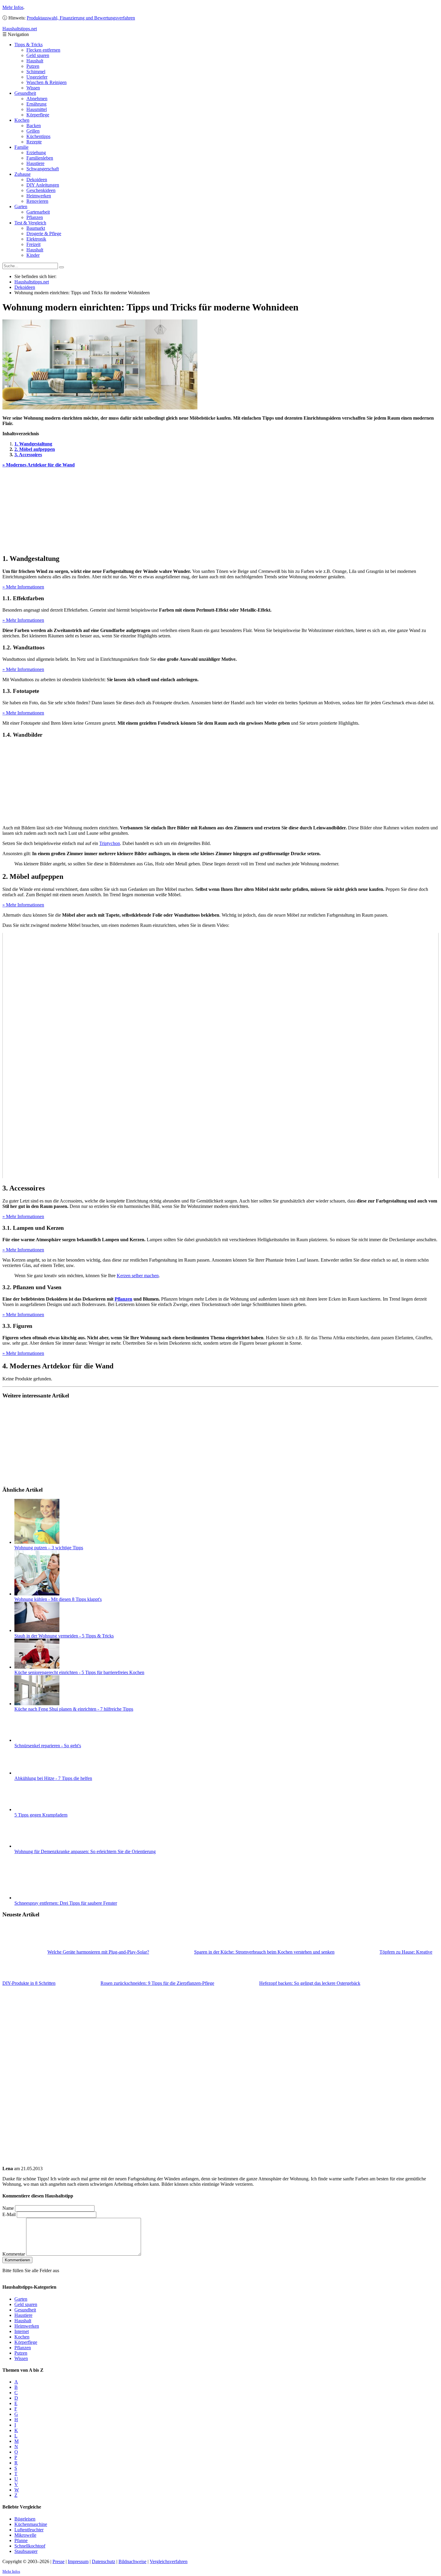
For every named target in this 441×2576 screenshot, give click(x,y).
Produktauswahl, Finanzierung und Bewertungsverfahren (81, 18)
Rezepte (34, 142)
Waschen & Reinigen (46, 82)
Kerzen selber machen (138, 1276)
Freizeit (33, 244)
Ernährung (36, 104)
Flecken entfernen (43, 50)
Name (8, 2208)
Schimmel (36, 72)
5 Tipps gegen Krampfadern (41, 1815)
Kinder (33, 255)
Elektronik (36, 239)
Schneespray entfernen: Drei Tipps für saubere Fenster (66, 1903)
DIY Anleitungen (43, 185)
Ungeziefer (37, 77)
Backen (34, 126)
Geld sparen (38, 55)
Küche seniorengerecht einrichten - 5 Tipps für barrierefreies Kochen (79, 1672)
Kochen (22, 120)
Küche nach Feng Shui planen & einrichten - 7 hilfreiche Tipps (74, 1709)
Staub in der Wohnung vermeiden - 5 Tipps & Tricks (64, 1636)
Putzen (33, 66)
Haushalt (35, 61)
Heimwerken (39, 196)
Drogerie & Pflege (44, 234)
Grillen (33, 131)
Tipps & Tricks (28, 45)
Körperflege (38, 115)
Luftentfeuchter (29, 2529)
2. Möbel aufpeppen (35, 449)
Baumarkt (36, 228)
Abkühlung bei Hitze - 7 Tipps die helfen (53, 1778)
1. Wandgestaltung (33, 444)
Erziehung (36, 153)
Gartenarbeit (38, 212)
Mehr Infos (13, 7)
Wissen (33, 88)
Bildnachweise (132, 2561)
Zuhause (22, 174)
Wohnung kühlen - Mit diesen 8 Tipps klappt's (58, 1599)
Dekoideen (37, 180)
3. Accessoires (28, 455)
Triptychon (110, 843)
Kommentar (14, 2254)
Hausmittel (37, 109)
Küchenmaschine (31, 2524)
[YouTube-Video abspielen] (220, 1056)
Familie (21, 147)
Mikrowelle (25, 2535)
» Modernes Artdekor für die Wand (39, 465)
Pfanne (21, 2540)
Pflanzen (35, 217)
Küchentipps (38, 136)
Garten (21, 207)
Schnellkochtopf (30, 2546)
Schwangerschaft (43, 169)
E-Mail (9, 2214)
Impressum (78, 2561)
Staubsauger (26, 2551)
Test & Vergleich (30, 223)
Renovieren (37, 201)
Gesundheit (25, 93)
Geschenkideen (41, 190)
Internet (22, 2331)
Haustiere (35, 163)
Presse (58, 2561)
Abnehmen (37, 99)
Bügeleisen (25, 2519)
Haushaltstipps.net (32, 282)
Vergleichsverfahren (169, 2561)
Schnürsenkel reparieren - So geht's (48, 1746)
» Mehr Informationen (23, 587)
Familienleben (40, 158)
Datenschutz (103, 2561)
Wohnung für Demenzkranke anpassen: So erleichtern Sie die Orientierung (85, 1851)
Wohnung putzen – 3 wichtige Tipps (49, 1548)
